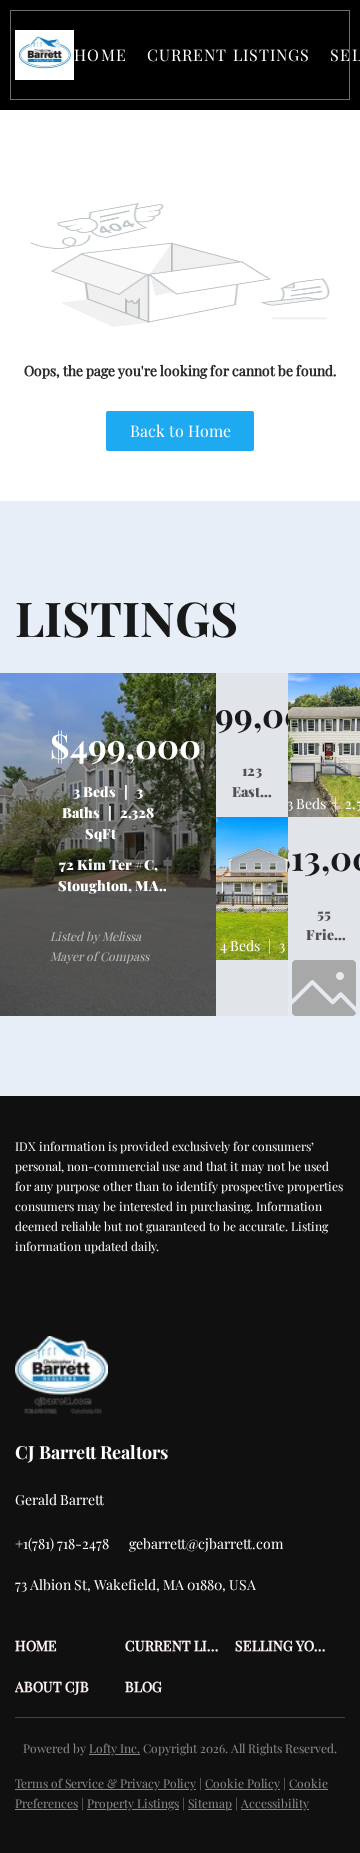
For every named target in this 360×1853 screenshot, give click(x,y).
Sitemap (210, 1803)
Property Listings (133, 1803)
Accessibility (275, 1803)
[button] (44, 55)
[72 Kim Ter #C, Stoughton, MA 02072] (108, 1011)
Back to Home (180, 430)
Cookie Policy (242, 1783)
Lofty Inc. (114, 1748)
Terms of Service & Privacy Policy (105, 1783)
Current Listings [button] (229, 54)
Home (100, 54)
